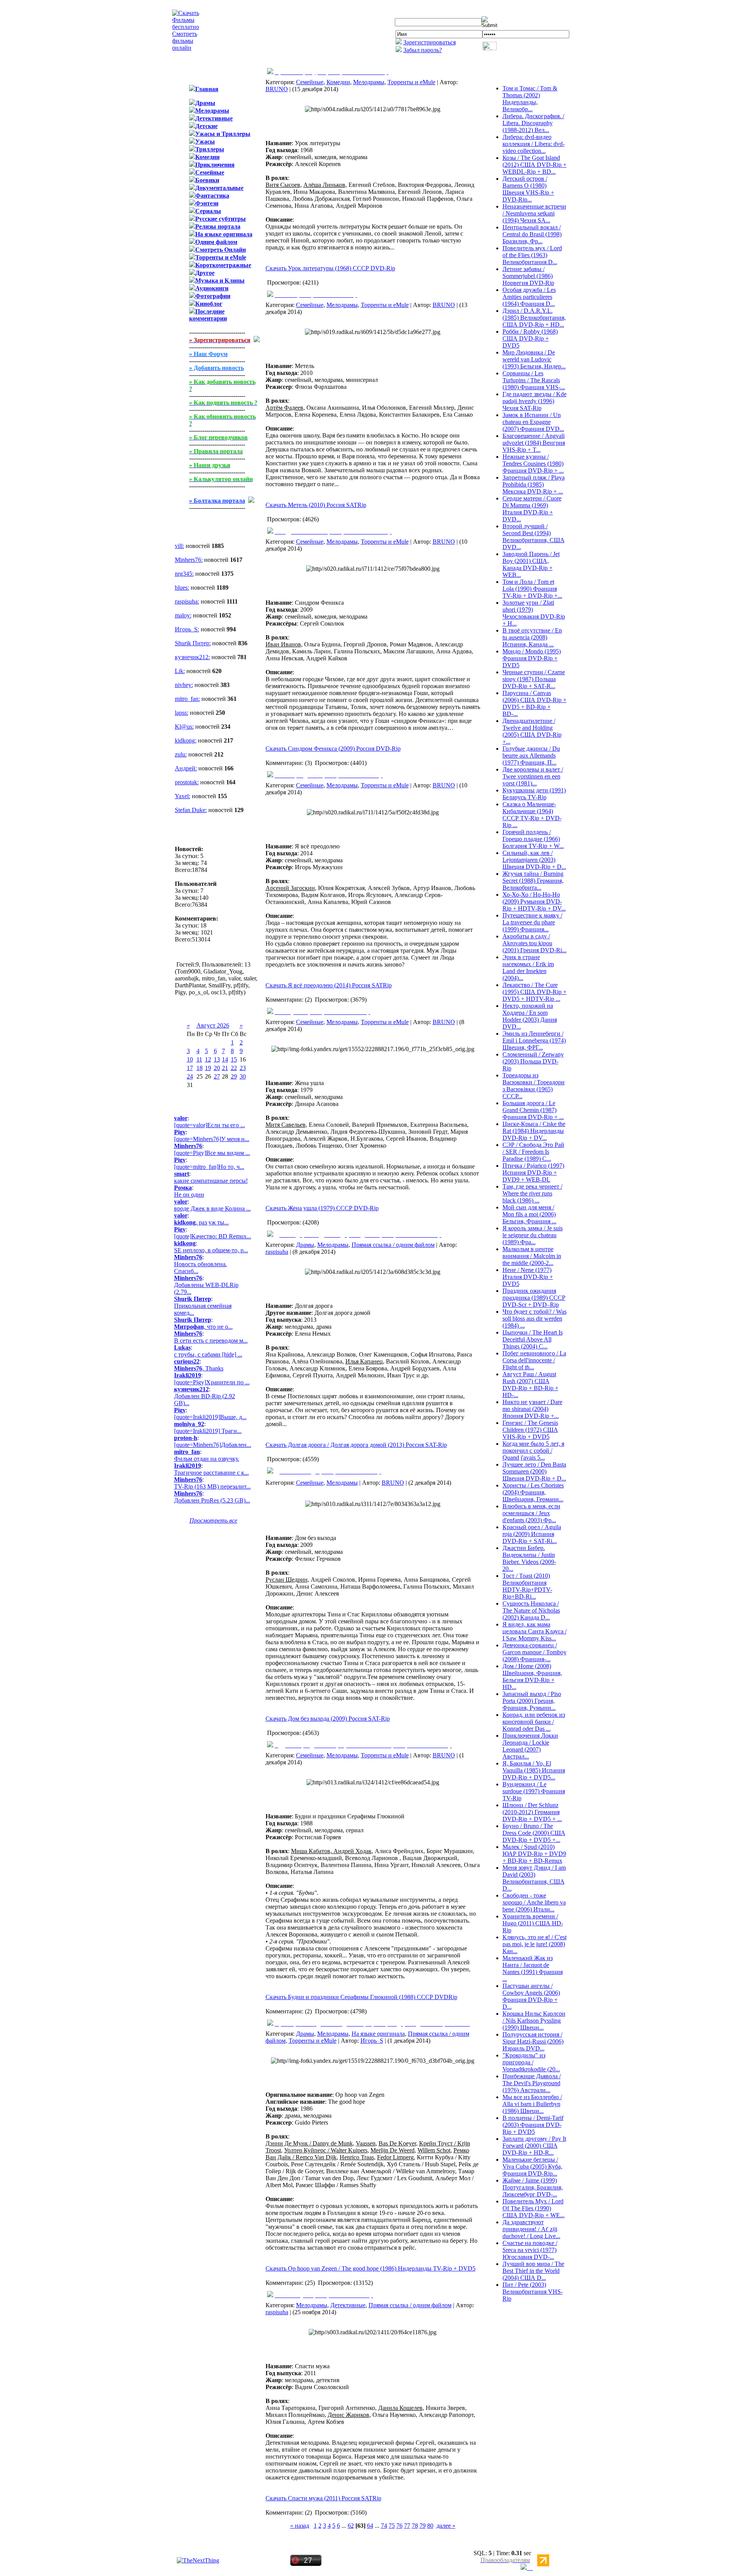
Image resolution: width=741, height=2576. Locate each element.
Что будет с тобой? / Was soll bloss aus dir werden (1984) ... (535, 1319)
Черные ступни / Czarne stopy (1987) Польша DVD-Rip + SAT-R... (534, 679)
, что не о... (203, 1327)
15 (234, 1059)
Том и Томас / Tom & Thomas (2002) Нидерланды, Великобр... (530, 99)
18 (200, 1068)
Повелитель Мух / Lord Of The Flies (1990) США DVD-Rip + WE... (534, 2208)
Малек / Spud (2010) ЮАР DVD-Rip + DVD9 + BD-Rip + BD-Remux (534, 1854)
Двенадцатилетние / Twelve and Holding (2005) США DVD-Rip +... (532, 731)
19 (208, 1068)
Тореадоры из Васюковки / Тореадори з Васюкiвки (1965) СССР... (534, 1086)
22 (234, 1068)
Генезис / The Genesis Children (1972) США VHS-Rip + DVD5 (530, 1430)
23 (243, 1068)
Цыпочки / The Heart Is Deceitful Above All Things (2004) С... (533, 1339)
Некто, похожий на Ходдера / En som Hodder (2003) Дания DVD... (530, 1016)
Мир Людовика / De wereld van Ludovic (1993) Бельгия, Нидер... (534, 359)
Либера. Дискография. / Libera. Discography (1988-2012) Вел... (533, 123)
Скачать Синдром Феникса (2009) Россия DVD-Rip (333, 749)
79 (423, 2526)
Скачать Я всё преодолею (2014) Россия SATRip (329, 985)
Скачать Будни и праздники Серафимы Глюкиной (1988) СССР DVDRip (361, 1997)
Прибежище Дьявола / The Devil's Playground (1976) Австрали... (532, 2083)
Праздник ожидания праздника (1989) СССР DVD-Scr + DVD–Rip (534, 1298)
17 (190, 1068)
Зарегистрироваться (430, 42)
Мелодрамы (369, 82)
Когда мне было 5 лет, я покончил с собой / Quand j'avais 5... (533, 1451)
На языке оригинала (378, 2034)
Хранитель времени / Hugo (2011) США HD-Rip (533, 1923)
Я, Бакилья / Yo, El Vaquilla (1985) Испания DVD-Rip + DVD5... (534, 1770)
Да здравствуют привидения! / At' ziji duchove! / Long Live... (531, 2229)
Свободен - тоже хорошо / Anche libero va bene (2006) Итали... (534, 1902)
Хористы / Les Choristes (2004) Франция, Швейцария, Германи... (533, 1492)
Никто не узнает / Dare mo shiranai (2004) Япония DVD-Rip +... (532, 1409)
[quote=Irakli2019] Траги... (208, 1431)
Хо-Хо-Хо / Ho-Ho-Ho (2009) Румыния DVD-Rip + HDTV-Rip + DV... (534, 901)
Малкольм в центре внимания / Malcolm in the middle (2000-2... (532, 1256)
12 (208, 1059)
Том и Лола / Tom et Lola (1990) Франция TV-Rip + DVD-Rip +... (532, 589)
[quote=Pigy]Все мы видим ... (212, 1153)
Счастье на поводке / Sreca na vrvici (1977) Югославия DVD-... (530, 2250)
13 (217, 1059)
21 (225, 1068)
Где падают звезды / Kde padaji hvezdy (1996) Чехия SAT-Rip (535, 401)
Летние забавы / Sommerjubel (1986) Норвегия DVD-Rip (528, 276)
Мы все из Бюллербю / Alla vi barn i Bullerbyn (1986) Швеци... (532, 2104)
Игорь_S (372, 2041)
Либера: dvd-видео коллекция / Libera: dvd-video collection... (534, 144)
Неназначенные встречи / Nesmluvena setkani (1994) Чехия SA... (534, 213)
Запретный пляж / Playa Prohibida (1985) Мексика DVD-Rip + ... (534, 484)
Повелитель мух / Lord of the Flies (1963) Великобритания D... (532, 255)
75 (392, 2526)
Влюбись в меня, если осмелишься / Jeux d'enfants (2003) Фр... (531, 1513)
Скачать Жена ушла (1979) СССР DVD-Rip (322, 1208)
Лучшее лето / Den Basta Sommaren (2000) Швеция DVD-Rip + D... (534, 1471)
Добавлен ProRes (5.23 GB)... (212, 1500)
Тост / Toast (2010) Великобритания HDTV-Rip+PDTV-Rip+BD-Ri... (527, 1586)
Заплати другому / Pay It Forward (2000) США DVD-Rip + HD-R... (534, 2146)
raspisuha (277, 1252)
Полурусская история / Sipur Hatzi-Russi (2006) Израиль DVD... (533, 2041)
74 (384, 2526)
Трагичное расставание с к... (211, 1473)
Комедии (338, 82)
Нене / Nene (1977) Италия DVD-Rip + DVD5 (528, 1277)
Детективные (348, 2305)
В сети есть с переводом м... (211, 1341)
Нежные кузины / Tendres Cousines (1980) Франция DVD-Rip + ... (533, 464)
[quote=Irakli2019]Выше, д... (210, 1417)
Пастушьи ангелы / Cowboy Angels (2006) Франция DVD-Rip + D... (531, 1996)
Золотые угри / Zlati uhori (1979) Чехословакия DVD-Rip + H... (534, 613)
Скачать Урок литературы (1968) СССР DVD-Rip (330, 268)
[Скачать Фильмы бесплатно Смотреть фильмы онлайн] (186, 48)
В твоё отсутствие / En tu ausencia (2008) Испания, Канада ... (532, 637)
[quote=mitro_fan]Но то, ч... (209, 1167)
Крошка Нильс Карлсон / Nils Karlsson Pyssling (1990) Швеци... (534, 2021)
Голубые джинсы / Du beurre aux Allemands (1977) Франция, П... (531, 756)
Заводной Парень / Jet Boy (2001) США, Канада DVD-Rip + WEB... (531, 564)
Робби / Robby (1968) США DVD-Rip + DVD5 (530, 338)
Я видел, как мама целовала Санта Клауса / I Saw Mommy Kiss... (535, 1631)
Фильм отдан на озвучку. (207, 1459)
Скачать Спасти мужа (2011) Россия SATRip (323, 2498)
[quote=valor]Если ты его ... (210, 1125)
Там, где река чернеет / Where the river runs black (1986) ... (532, 1193)
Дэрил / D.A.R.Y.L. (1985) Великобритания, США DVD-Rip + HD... (534, 318)
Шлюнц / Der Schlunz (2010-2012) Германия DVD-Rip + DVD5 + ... (532, 1812)
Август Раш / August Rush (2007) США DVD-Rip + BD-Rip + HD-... (530, 1385)
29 (234, 1076)
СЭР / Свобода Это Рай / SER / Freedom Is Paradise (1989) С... (533, 1152)
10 (190, 1059)
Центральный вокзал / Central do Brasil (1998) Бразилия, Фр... (532, 234)
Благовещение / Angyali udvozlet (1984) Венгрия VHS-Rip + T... (534, 443)
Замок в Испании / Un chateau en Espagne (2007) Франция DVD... (533, 422)
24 (190, 1076)
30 (243, 1076)
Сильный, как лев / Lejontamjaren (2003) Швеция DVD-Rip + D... (534, 860)
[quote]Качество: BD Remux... (213, 1236)
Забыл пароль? (423, 50)
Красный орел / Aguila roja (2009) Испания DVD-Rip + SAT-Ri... (532, 1534)
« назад (300, 2526)
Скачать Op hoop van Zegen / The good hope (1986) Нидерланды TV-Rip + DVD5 (370, 2268)
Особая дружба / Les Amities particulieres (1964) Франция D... (529, 297)
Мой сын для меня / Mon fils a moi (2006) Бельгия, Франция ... (530, 1214)
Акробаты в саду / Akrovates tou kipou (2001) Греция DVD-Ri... (535, 943)
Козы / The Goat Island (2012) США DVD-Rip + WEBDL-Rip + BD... (535, 165)
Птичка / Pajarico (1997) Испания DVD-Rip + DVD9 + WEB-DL (533, 1173)
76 (399, 2526)
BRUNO (277, 89)
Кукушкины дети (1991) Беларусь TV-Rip (534, 794)
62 (351, 2526)
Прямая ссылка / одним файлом (393, 1245)
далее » (446, 2526)
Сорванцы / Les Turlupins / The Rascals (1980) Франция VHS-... (534, 380)
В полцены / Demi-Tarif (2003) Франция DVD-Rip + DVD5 (533, 2125)
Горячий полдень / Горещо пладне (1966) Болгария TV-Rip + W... (533, 839)
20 (217, 1068)
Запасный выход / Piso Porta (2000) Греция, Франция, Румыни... (532, 1701)
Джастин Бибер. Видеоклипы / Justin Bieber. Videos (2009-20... (529, 1558)
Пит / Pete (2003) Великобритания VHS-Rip (533, 2292)
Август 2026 (213, 1025)
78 (415, 2526)
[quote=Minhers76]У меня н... (212, 1139)
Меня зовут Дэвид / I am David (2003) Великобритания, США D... (534, 1878)
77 (407, 2526)
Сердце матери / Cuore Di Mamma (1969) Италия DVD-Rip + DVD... (532, 509)
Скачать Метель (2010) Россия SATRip (316, 505)
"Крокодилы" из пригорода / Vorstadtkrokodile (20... (531, 2062)
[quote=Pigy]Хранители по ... (212, 1382)
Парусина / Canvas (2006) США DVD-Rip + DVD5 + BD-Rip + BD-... (535, 703)
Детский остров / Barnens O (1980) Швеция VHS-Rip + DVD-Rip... (528, 189)
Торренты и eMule (411, 82)
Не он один (189, 1195)
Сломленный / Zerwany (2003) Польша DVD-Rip (533, 1061)
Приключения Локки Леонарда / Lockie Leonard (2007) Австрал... (530, 1746)
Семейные (310, 82)
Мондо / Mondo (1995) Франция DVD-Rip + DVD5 (532, 658)
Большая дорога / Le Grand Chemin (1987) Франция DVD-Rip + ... (533, 1110)
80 (430, 2526)
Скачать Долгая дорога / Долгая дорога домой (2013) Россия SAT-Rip (356, 1445)
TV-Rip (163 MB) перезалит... (212, 1486)
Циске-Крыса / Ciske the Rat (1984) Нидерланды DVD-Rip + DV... (534, 1131)
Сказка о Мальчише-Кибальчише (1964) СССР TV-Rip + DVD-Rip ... (532, 815)
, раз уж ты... (201, 1222)
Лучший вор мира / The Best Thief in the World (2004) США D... (533, 2271)
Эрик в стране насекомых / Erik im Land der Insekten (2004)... (528, 967)
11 (199, 1059)
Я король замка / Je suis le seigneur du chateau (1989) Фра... (533, 1235)
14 (225, 1059)
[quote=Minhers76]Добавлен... (213, 1445)
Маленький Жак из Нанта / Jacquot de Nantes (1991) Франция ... (533, 1968)
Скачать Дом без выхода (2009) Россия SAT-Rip (328, 1719)
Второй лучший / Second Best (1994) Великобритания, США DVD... (534, 537)
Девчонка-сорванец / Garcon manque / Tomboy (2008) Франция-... (535, 1652)
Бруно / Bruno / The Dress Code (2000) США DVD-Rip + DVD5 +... (534, 1833)
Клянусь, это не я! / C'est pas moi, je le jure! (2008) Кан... (535, 1944)
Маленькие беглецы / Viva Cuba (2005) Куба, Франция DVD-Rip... (532, 2166)
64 (370, 2526)
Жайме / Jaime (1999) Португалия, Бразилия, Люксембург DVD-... (533, 2187)
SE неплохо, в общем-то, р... (211, 1250)
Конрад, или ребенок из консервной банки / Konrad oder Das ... (534, 1722)
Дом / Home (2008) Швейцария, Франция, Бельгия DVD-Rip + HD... (532, 1676)
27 (217, 1076)
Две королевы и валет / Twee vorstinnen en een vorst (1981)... (533, 776)
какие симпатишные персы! (211, 1181)
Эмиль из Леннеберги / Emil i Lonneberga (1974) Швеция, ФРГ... (534, 1040)
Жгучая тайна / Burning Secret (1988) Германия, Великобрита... (533, 881)
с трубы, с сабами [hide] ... (208, 1354)
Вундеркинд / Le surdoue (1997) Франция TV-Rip (534, 1791)
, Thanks (199, 1368)
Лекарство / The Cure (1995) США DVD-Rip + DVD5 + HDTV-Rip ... (535, 992)
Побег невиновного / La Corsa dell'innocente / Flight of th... (534, 1360)
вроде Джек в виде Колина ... (212, 1208)
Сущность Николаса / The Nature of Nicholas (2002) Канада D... (531, 1610)
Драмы (305, 1245)
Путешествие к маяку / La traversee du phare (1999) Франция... (532, 922)
